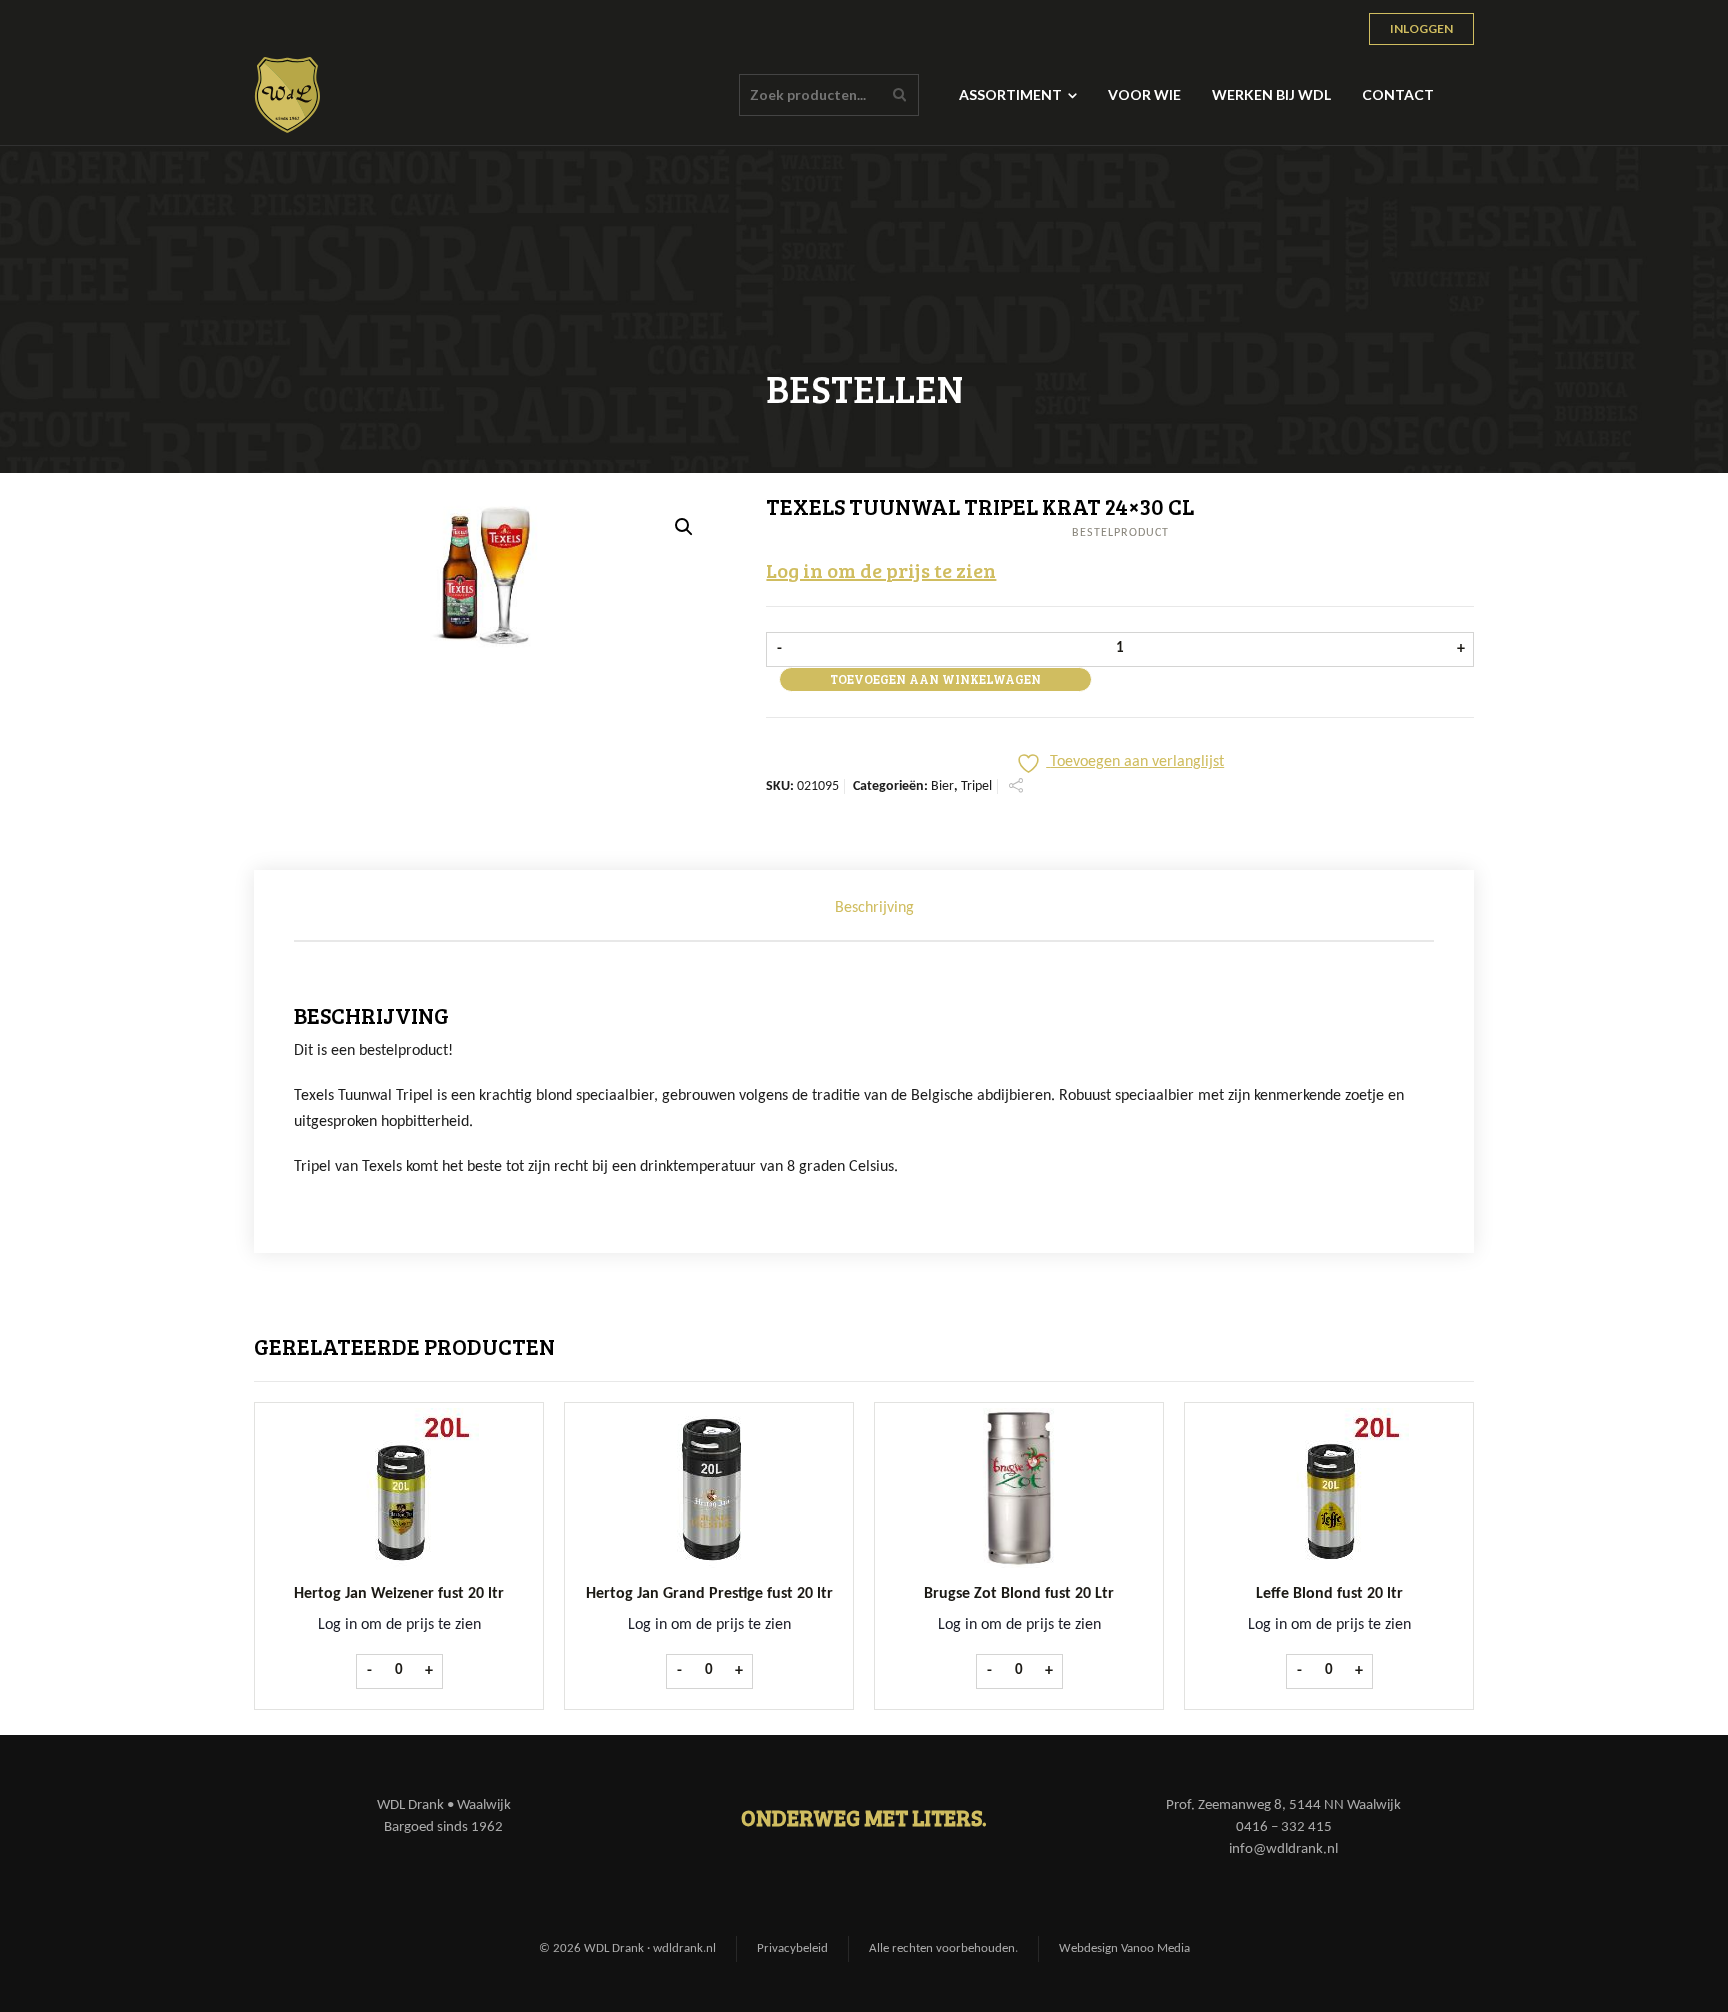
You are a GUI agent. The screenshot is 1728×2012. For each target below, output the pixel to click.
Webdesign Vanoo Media (1124, 1948)
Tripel (976, 786)
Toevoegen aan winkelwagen (935, 679)
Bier (942, 786)
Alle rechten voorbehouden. (943, 1948)
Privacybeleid (792, 1948)
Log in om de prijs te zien (881, 570)
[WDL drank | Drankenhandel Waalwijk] (288, 95)
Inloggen (1421, 28)
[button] (684, 527)
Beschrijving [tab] (874, 908)
